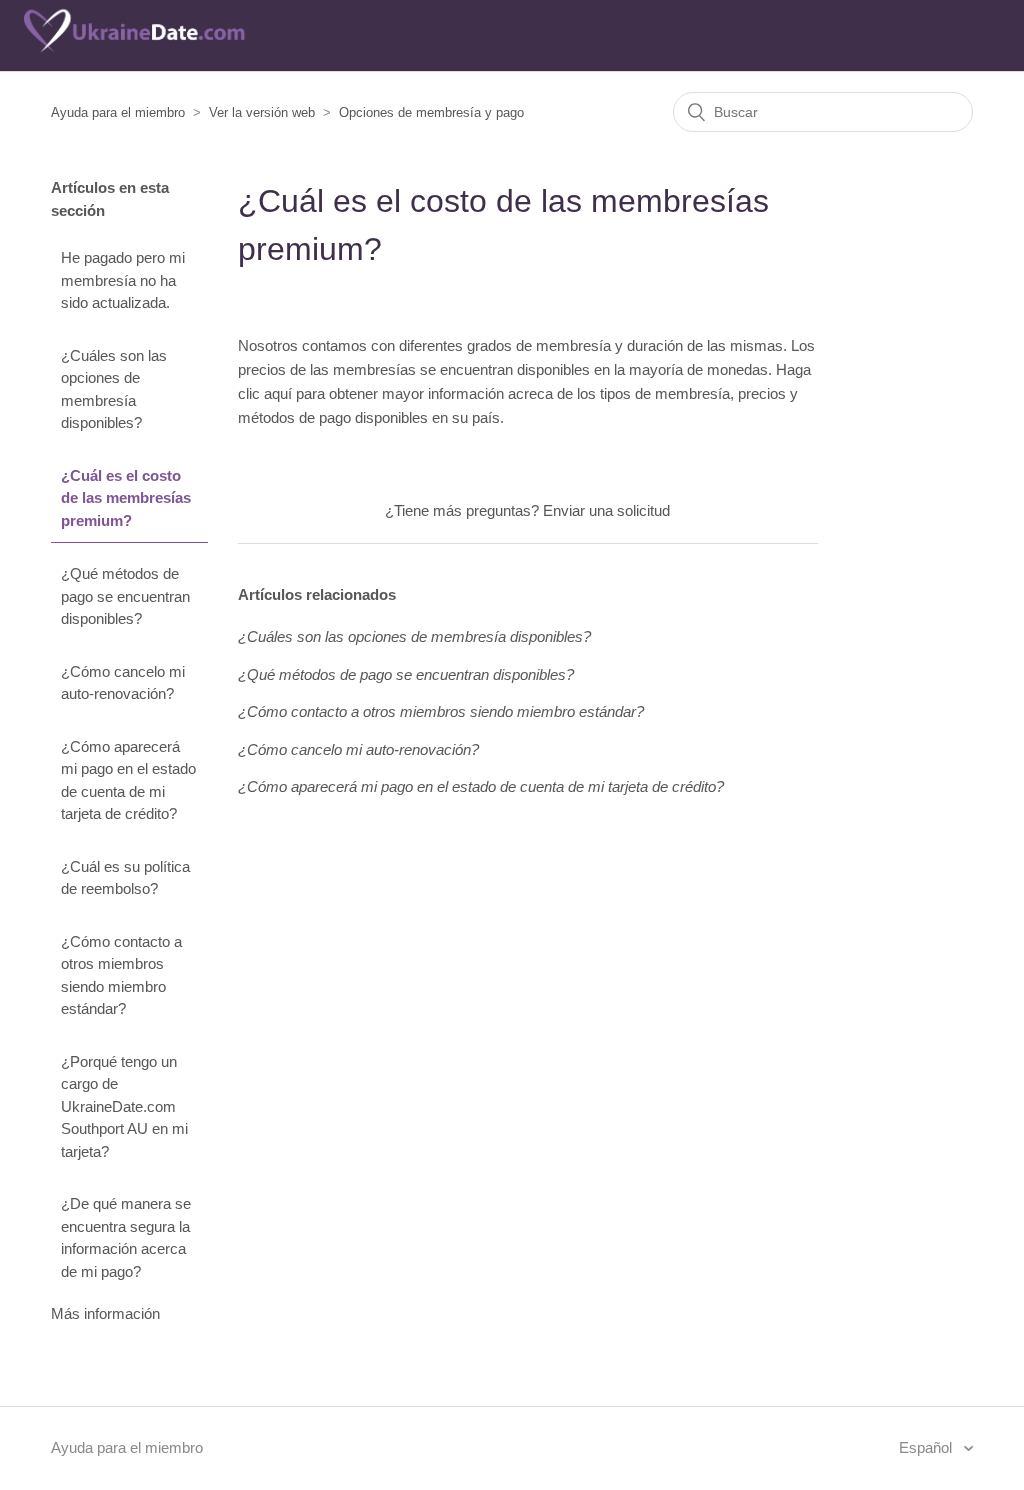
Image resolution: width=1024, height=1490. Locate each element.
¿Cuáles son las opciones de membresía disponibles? (114, 389)
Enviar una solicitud (606, 510)
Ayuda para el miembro (118, 112)
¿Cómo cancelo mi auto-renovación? (123, 683)
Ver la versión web (262, 112)
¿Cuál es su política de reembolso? (125, 878)
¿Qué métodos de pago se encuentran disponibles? (125, 596)
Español (927, 1447)
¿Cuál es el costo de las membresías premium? (126, 498)
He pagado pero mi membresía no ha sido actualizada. (123, 280)
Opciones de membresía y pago (431, 112)
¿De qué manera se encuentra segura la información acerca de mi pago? (126, 1237)
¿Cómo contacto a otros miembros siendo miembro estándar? (121, 975)
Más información (105, 1313)
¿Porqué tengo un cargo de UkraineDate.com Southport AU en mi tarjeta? (124, 1106)
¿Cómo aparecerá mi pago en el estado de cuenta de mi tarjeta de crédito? (128, 780)
